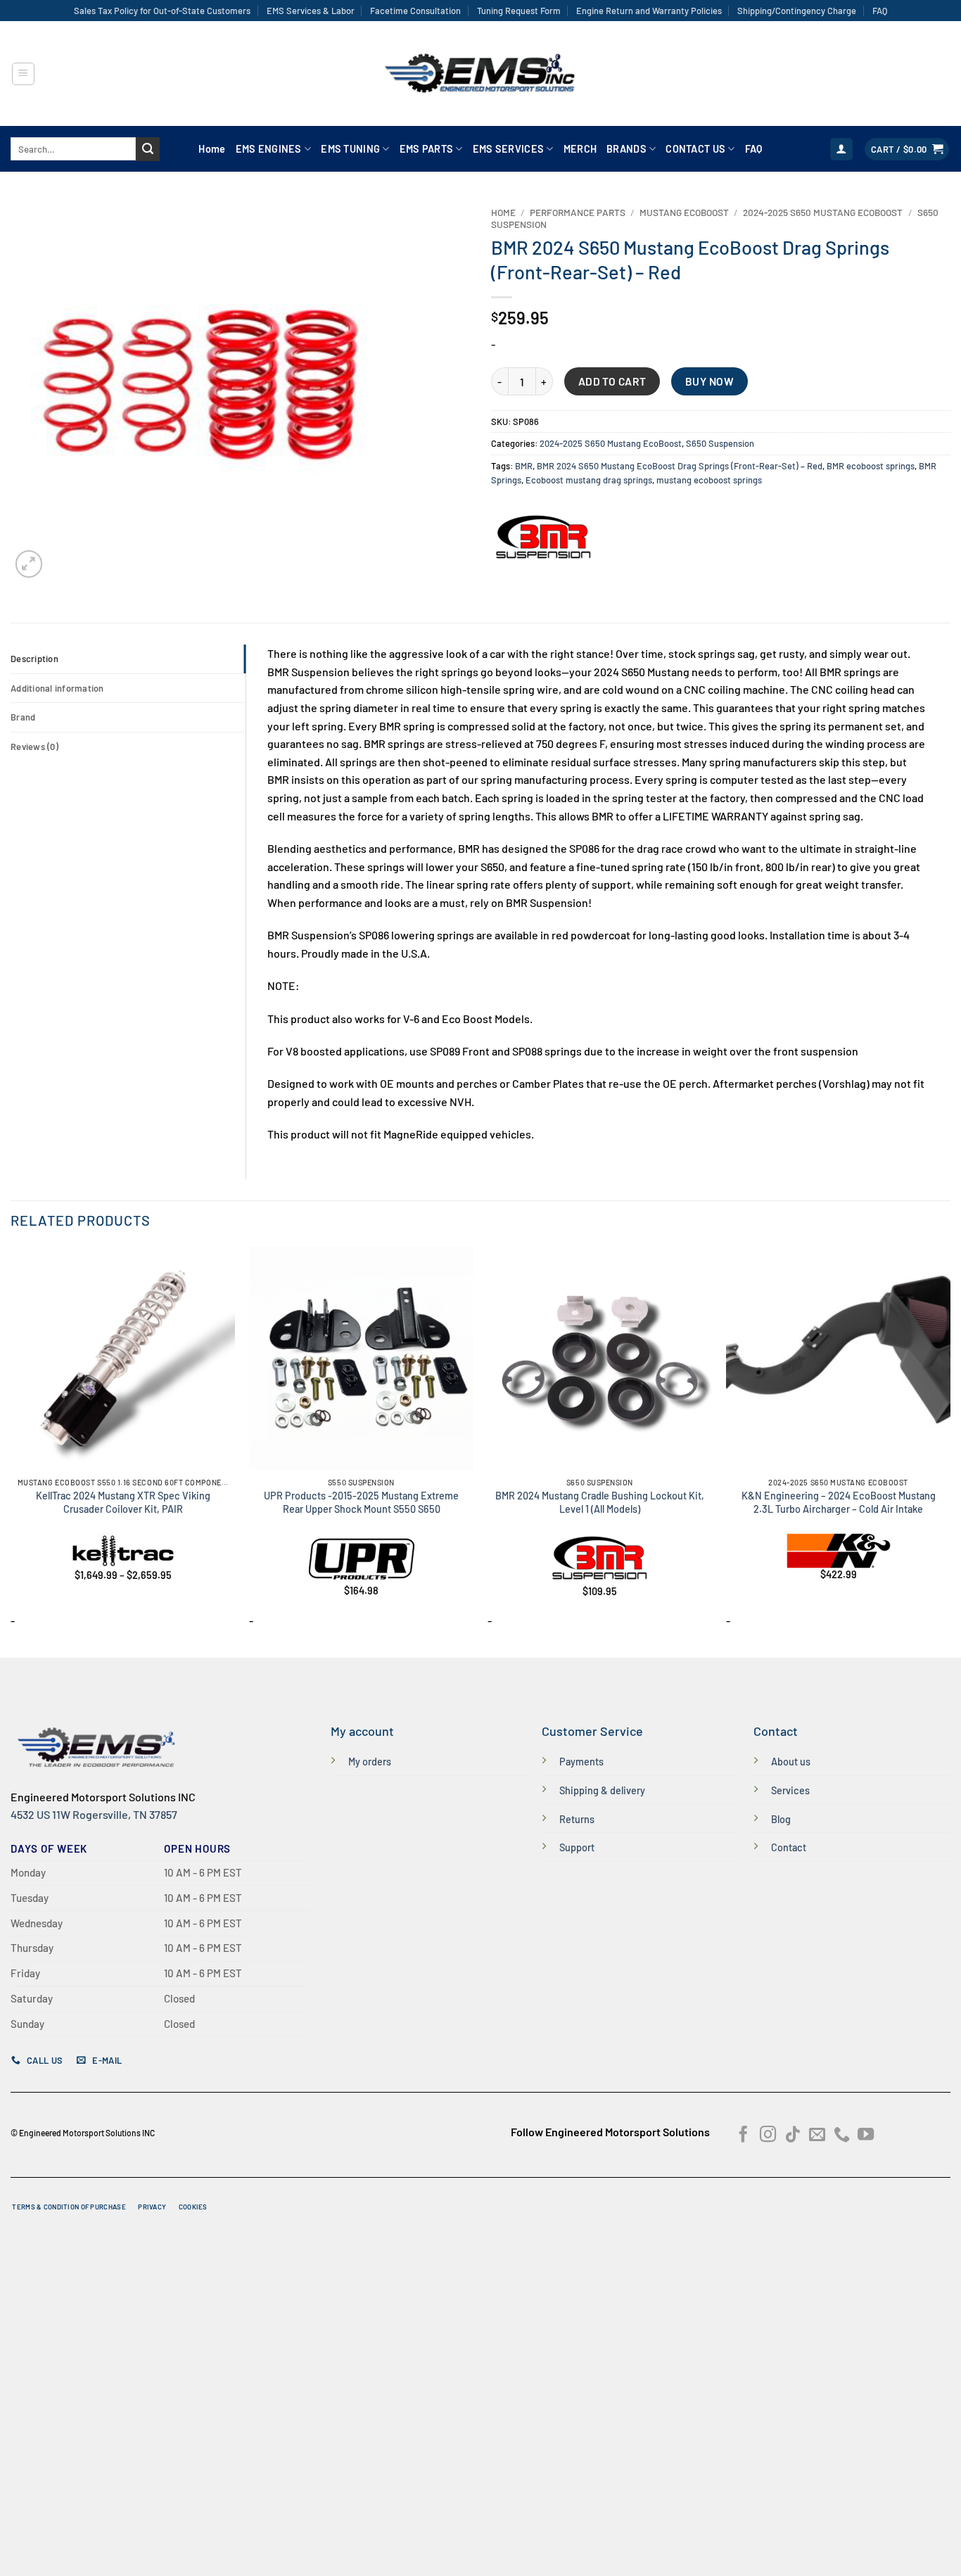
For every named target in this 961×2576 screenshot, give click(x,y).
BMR (524, 466)
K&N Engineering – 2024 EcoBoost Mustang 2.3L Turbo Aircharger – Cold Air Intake (839, 1502)
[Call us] (842, 2136)
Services (790, 1790)
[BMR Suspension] (544, 538)
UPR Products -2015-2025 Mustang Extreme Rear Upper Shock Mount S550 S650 (361, 1502)
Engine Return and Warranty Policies (649, 11)
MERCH (580, 149)
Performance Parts (578, 212)
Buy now (709, 381)
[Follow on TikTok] (793, 2136)
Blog (781, 1819)
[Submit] (148, 149)
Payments (581, 1762)
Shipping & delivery (602, 1790)
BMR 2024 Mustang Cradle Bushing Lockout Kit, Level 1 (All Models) (600, 1502)
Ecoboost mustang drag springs (589, 480)
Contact (789, 1847)
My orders (370, 1762)
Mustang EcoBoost (684, 212)
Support (577, 1847)
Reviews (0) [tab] (34, 747)
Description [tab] (34, 659)
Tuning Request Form (519, 11)
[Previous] (11, 1451)
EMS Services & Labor (311, 11)
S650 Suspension (720, 443)
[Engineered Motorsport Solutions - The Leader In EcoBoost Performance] (480, 74)
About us (791, 1762)
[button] (23, 74)
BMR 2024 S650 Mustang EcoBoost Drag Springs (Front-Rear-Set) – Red (680, 466)
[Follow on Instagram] (768, 2136)
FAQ (880, 11)
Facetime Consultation (415, 11)
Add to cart (612, 381)
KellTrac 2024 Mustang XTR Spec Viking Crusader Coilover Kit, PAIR (123, 1502)
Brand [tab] (23, 717)
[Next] (950, 1451)
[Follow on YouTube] (866, 2136)
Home (212, 149)
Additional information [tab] (57, 688)
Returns (577, 1819)
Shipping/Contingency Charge (797, 11)
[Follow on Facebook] (743, 2136)
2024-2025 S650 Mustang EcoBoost (823, 212)
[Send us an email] (817, 2136)
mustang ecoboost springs (709, 480)
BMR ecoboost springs (871, 466)
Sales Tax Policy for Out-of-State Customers (162, 11)
